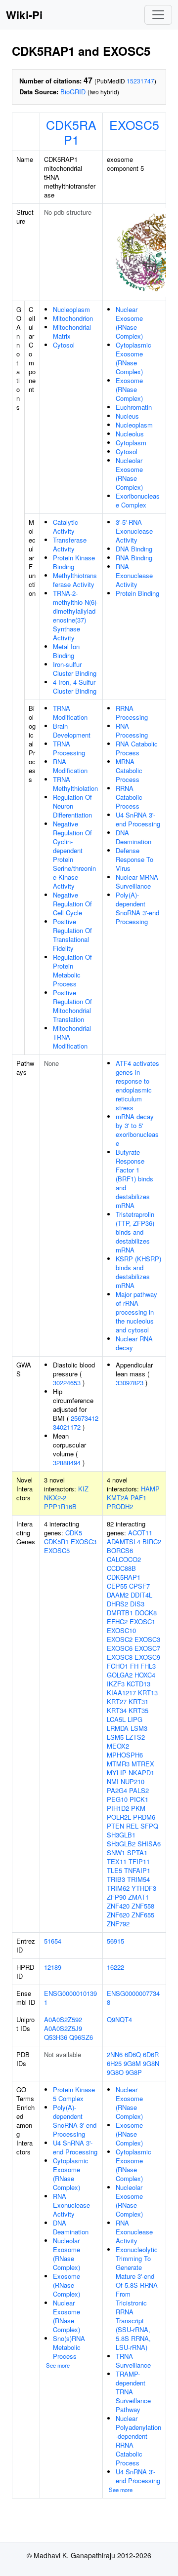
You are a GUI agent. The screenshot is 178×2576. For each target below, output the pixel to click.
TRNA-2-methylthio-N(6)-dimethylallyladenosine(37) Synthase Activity (76, 615)
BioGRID (73, 92)
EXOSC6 (120, 1648)
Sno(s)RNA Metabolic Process (69, 2347)
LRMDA (118, 1728)
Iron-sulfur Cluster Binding (75, 669)
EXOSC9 (147, 1657)
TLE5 (114, 1870)
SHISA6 (149, 1844)
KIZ (83, 1489)
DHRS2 (117, 1604)
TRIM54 (138, 1879)
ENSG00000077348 (133, 1998)
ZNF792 (118, 1924)
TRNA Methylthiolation (75, 784)
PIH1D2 (118, 1808)
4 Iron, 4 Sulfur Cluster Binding (75, 686)
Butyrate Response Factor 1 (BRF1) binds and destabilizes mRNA (134, 1179)
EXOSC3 (84, 1542)
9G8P (134, 2072)
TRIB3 (116, 1879)
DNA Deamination (133, 837)
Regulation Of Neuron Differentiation (72, 806)
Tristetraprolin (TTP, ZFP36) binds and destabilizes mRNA (135, 1232)
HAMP (150, 1489)
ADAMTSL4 (124, 1542)
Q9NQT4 (119, 2019)
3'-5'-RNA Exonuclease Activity (134, 531)
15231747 (140, 81)
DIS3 (137, 1604)
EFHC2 (117, 1621)
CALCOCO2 (124, 1559)
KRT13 (148, 1693)
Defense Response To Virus (134, 859)
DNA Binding (134, 549)
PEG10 (117, 1799)
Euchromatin (134, 407)
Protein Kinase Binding (74, 562)
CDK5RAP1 (71, 132)
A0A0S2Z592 (63, 2019)
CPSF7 (139, 1586)
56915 (115, 1941)
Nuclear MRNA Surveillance (137, 881)
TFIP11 (139, 1861)
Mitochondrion (73, 318)
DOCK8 (146, 1613)
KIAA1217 (121, 1693)
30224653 (67, 1383)
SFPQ (149, 1826)
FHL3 (148, 1666)
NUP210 (133, 1781)
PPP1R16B (60, 1506)
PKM (138, 1808)
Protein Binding (137, 593)
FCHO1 (117, 1666)
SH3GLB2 (121, 1844)
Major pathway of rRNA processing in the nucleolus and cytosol (136, 1312)
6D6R (151, 2054)
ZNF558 (143, 1906)
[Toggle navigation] (158, 15)
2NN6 (115, 2054)
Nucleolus (130, 434)
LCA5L (116, 1719)
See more (58, 2365)
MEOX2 (118, 1746)
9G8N (151, 2063)
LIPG (135, 1719)
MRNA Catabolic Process (129, 770)
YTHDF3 (144, 1888)
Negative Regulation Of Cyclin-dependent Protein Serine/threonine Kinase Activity (74, 855)
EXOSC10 (121, 1630)
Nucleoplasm (71, 309)
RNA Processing (132, 730)
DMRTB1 (120, 1613)
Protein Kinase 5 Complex (74, 2094)
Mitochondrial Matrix (72, 332)
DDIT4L (141, 1595)
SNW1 (116, 1853)
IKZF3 (116, 1684)
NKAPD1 (141, 1773)
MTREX (143, 1764)
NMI (113, 1781)
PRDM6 (144, 1817)
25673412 (85, 1418)
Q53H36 (56, 2037)
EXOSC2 (120, 1639)
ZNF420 (118, 1906)
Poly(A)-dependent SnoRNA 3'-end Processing (137, 908)
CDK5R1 (56, 1542)
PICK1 (139, 1799)
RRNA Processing (132, 713)
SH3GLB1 (121, 1835)
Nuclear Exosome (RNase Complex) (129, 323)
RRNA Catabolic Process (129, 797)
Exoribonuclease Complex (138, 500)
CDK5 (74, 1533)
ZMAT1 (138, 1897)
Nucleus (127, 416)
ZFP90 (116, 1897)
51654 (53, 1941)
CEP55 (117, 1586)
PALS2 (139, 1790)
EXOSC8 (120, 1657)
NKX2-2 (55, 1498)
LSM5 (115, 1737)
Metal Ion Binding (66, 651)
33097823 (130, 1383)
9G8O (115, 2072)
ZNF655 (143, 1915)
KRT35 (138, 1710)
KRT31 (138, 1701)
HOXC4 (145, 1675)
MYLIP (117, 1773)
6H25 (114, 2063)
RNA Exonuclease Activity (134, 575)
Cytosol (64, 345)
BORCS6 (120, 1550)
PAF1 (138, 1498)
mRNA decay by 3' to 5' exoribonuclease (137, 1130)
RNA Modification (70, 766)
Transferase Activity (70, 544)
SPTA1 (137, 1853)
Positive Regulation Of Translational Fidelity (72, 935)
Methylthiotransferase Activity (75, 580)
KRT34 (117, 1710)
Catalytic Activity (66, 527)
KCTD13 (138, 1684)
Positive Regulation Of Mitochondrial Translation (72, 1006)
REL (132, 1826)
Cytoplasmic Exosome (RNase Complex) (133, 358)
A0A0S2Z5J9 (63, 2028)
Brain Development (72, 730)
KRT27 (117, 1701)
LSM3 (139, 1728)
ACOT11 (140, 1533)
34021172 (67, 1427)
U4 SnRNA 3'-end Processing (138, 819)
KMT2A (118, 1498)
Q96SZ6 (81, 2037)
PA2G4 (117, 1790)
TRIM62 (118, 1888)
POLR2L (119, 1817)
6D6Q (133, 2054)
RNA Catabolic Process (137, 748)
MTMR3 (118, 1764)
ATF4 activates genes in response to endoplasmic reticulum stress (137, 1085)
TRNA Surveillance (133, 2361)
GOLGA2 (120, 1675)
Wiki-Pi (24, 15)
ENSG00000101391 (70, 1998)
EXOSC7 (147, 1648)
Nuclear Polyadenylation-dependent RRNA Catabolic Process (138, 2440)
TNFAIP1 (137, 1870)
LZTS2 (135, 1737)
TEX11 (117, 1861)
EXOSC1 (142, 1621)
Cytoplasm (131, 443)
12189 (53, 1967)
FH (134, 1666)
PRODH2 (120, 1506)
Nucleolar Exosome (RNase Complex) (129, 474)
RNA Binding (134, 558)
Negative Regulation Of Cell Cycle (72, 904)
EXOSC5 (134, 124)
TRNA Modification (70, 713)
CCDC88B (121, 1568)
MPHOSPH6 (125, 1755)
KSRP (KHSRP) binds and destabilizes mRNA (138, 1272)
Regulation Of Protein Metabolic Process (72, 970)
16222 (115, 1967)
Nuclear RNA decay (134, 1343)
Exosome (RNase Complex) (129, 389)
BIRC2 (152, 1542)
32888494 (67, 1463)
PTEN (115, 1826)
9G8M (132, 2063)
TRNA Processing (69, 748)
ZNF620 (118, 1915)
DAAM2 (118, 1595)
